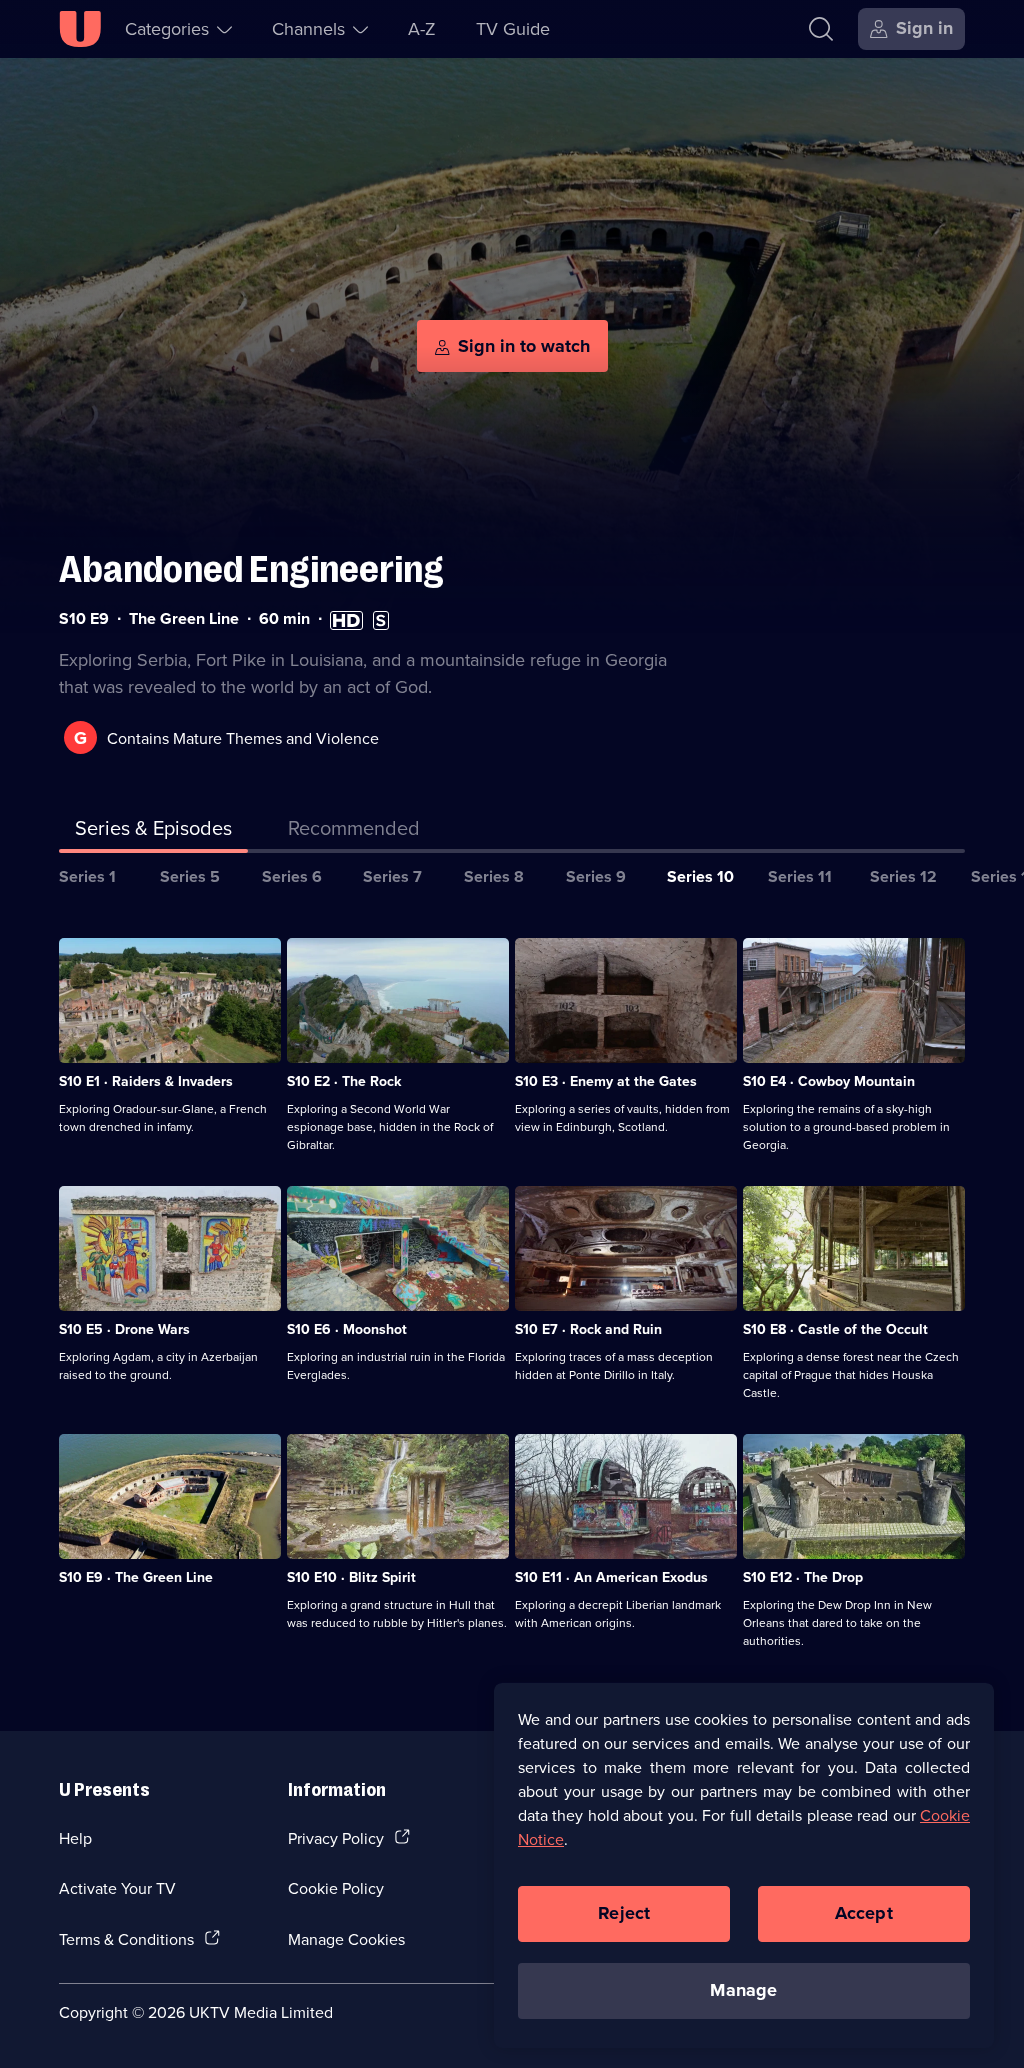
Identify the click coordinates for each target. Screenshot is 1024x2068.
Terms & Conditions (126, 1939)
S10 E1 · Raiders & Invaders (146, 1081)
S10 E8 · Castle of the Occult (835, 1329)
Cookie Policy (336, 1888)
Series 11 (800, 876)
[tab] (354, 832)
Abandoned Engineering (251, 569)
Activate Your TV (117, 1888)
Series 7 (392, 876)
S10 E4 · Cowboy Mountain (829, 1081)
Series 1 (87, 876)
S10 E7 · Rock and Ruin (588, 1329)
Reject (624, 1913)
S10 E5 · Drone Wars (124, 1329)
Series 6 (292, 876)
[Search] (821, 29)
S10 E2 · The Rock (344, 1081)
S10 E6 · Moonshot (347, 1329)
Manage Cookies (346, 1939)
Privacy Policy (336, 1838)
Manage (743, 1990)
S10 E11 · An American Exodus (611, 1577)
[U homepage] (80, 29)
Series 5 (190, 876)
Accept (864, 1913)
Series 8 (494, 876)
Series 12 (903, 876)
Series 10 (700, 876)
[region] (744, 1865)
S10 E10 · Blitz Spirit (351, 1577)
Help (75, 1838)
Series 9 (596, 876)
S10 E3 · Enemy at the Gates (606, 1081)
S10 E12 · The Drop (803, 1577)
